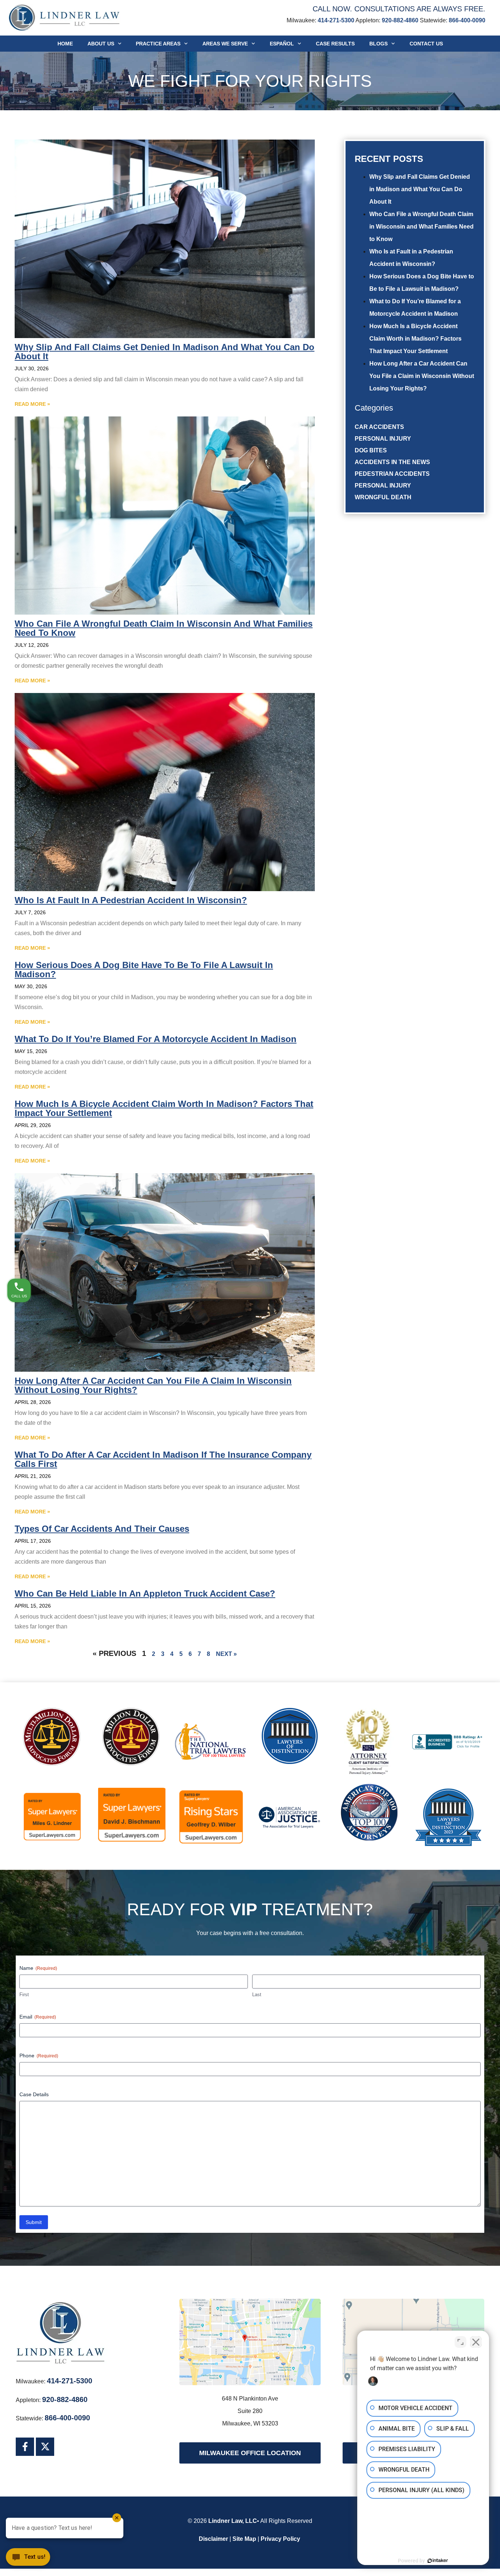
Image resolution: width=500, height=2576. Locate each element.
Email (38, 2017)
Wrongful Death (383, 497)
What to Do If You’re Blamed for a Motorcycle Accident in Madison (156, 1039)
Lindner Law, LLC (233, 2521)
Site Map (244, 2539)
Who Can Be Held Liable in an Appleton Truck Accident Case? (145, 1593)
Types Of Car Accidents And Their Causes (102, 1529)
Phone (39, 2056)
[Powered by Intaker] (438, 2561)
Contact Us (426, 44)
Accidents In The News (392, 462)
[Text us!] (28, 2560)
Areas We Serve (225, 44)
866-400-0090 (467, 20)
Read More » (32, 404)
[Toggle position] (460, 2342)
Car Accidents (379, 427)
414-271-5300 (336, 20)
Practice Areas (158, 44)
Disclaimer (213, 2539)
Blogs (378, 44)
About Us (101, 44)
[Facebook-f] (25, 2447)
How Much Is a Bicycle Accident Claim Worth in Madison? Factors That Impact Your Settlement (415, 339)
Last (257, 1995)
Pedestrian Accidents (392, 474)
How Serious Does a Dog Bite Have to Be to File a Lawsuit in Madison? (144, 970)
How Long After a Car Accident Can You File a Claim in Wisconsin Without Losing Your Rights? (422, 376)
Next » (226, 1654)
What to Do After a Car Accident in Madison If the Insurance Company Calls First (163, 1459)
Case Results (335, 44)
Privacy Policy (280, 2539)
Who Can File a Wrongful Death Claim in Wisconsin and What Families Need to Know (421, 227)
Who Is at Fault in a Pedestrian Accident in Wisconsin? (131, 900)
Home (65, 44)
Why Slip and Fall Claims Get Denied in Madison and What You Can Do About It (420, 189)
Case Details (34, 2094)
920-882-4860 (400, 20)
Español (282, 44)
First (24, 1995)
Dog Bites (371, 450)
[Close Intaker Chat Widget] (476, 2342)
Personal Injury (383, 439)
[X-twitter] (45, 2447)
